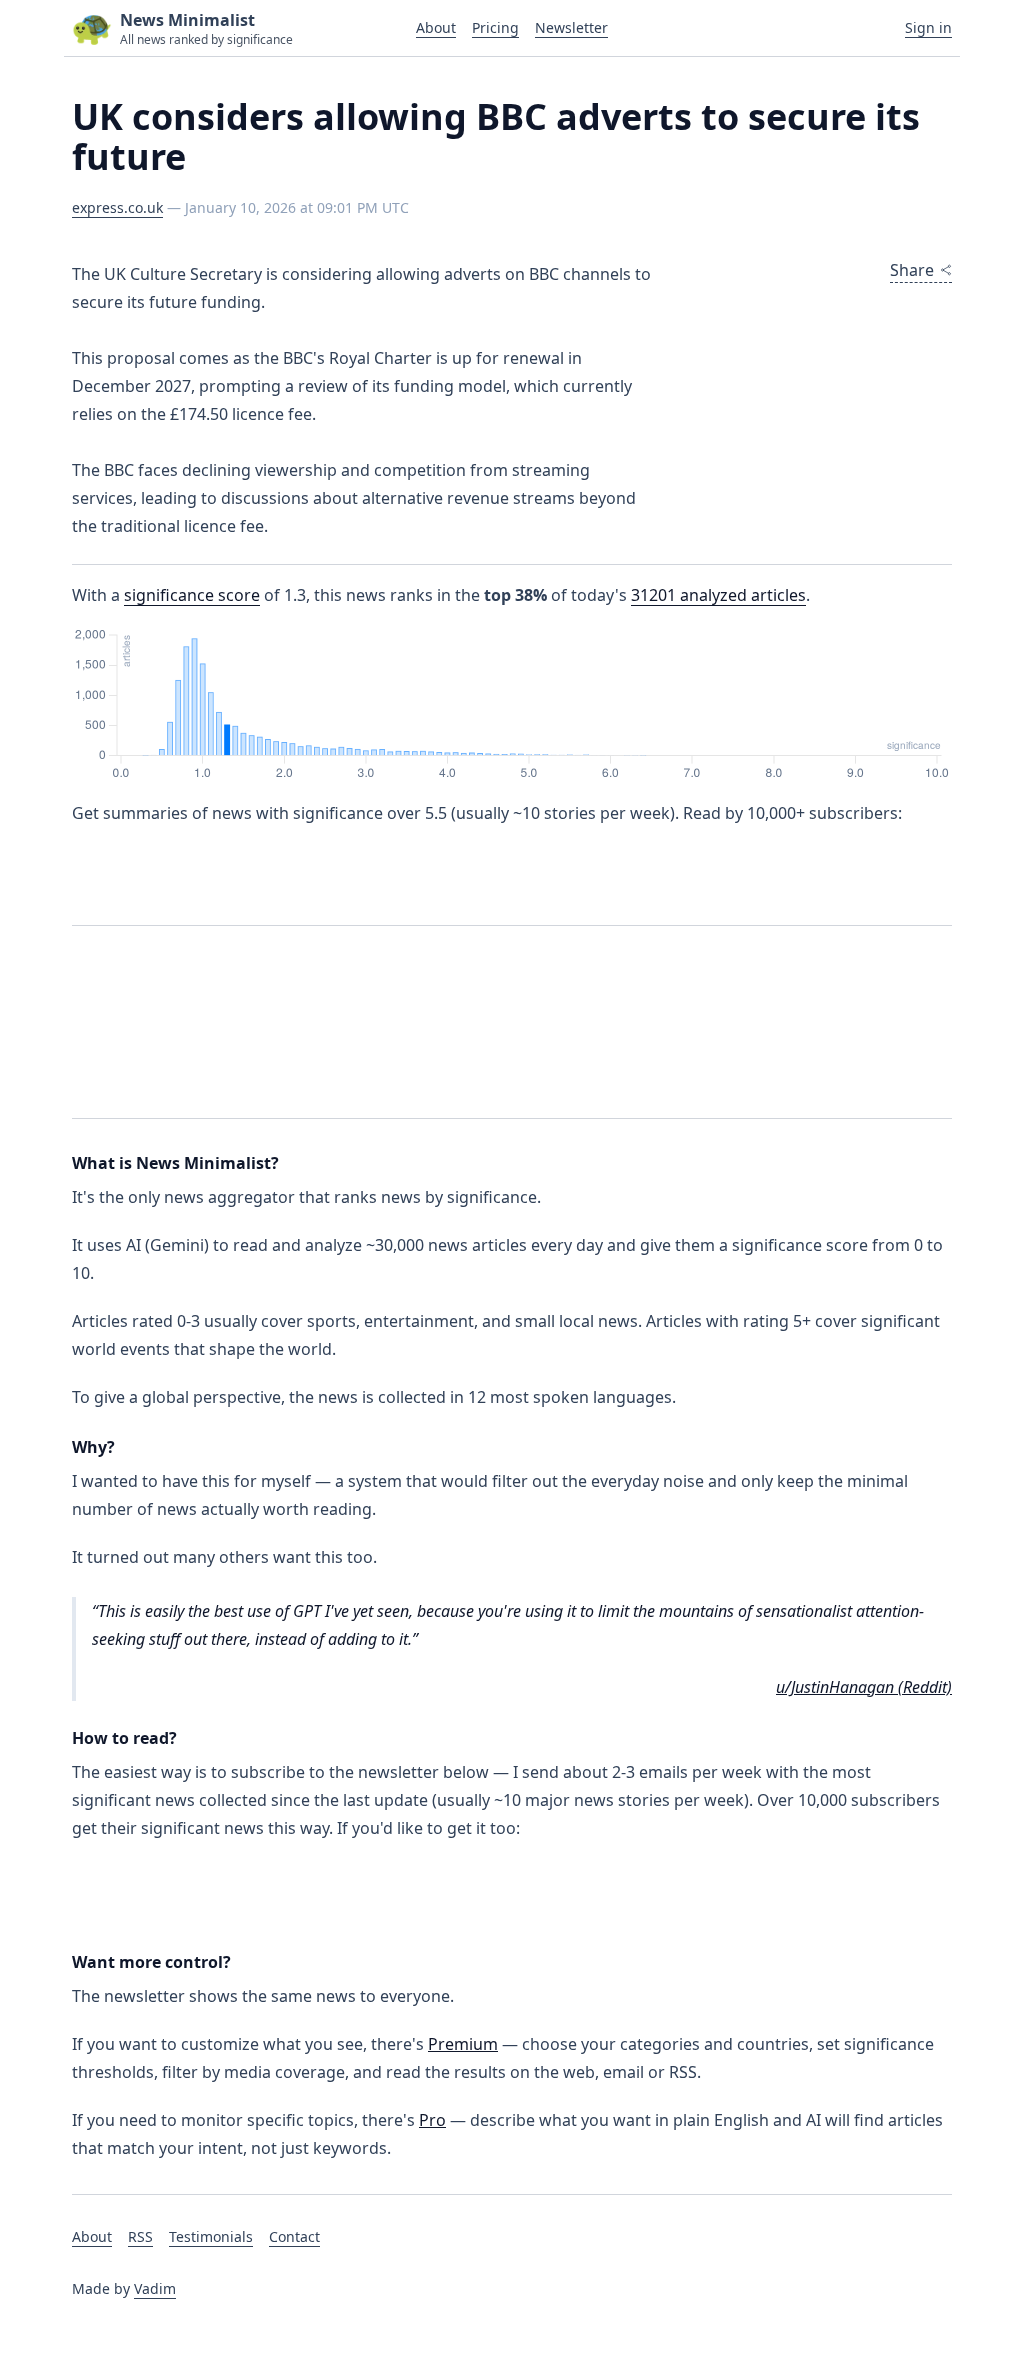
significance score (192, 595)
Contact (294, 2236)
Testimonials (211, 2236)
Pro (432, 2120)
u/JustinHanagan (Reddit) (864, 1687)
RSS (140, 2236)
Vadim (155, 2288)
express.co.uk (117, 207)
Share (912, 270)
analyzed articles (718, 595)
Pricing (495, 27)
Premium (463, 2044)
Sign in (928, 27)
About (436, 27)
